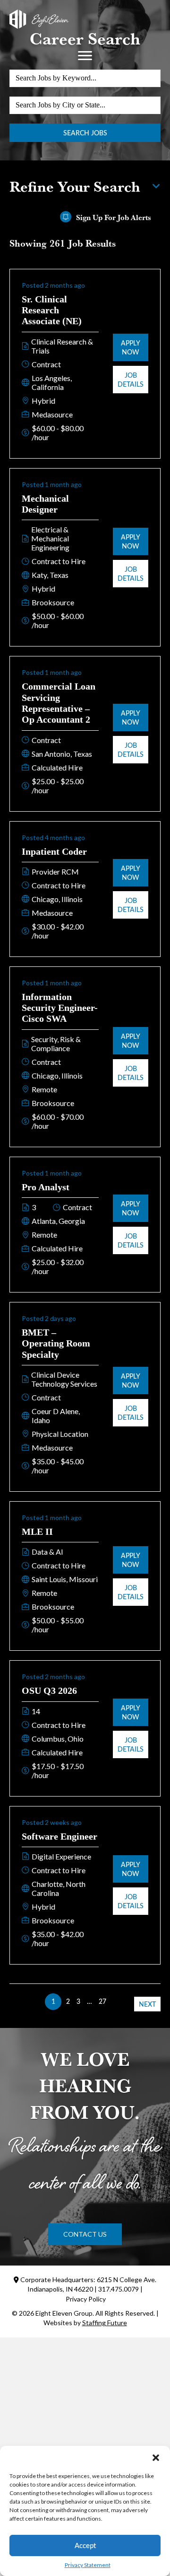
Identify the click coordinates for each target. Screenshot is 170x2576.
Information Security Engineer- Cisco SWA (60, 1008)
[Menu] (85, 56)
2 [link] (68, 2001)
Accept (85, 2545)
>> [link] (117, 2001)
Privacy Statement (88, 2565)
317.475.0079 (119, 2289)
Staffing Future (105, 2323)
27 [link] (102, 2001)
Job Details (131, 380)
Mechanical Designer (45, 504)
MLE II (37, 1531)
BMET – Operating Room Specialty (56, 1343)
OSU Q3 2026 (49, 1691)
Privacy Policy (86, 2299)
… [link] (89, 2001)
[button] (156, 2458)
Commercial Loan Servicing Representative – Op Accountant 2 (59, 703)
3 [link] (78, 2001)
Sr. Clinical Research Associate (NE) (52, 310)
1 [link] (53, 2001)
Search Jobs (85, 133)
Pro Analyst (46, 1187)
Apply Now (131, 347)
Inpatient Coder (54, 851)
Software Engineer (59, 1836)
